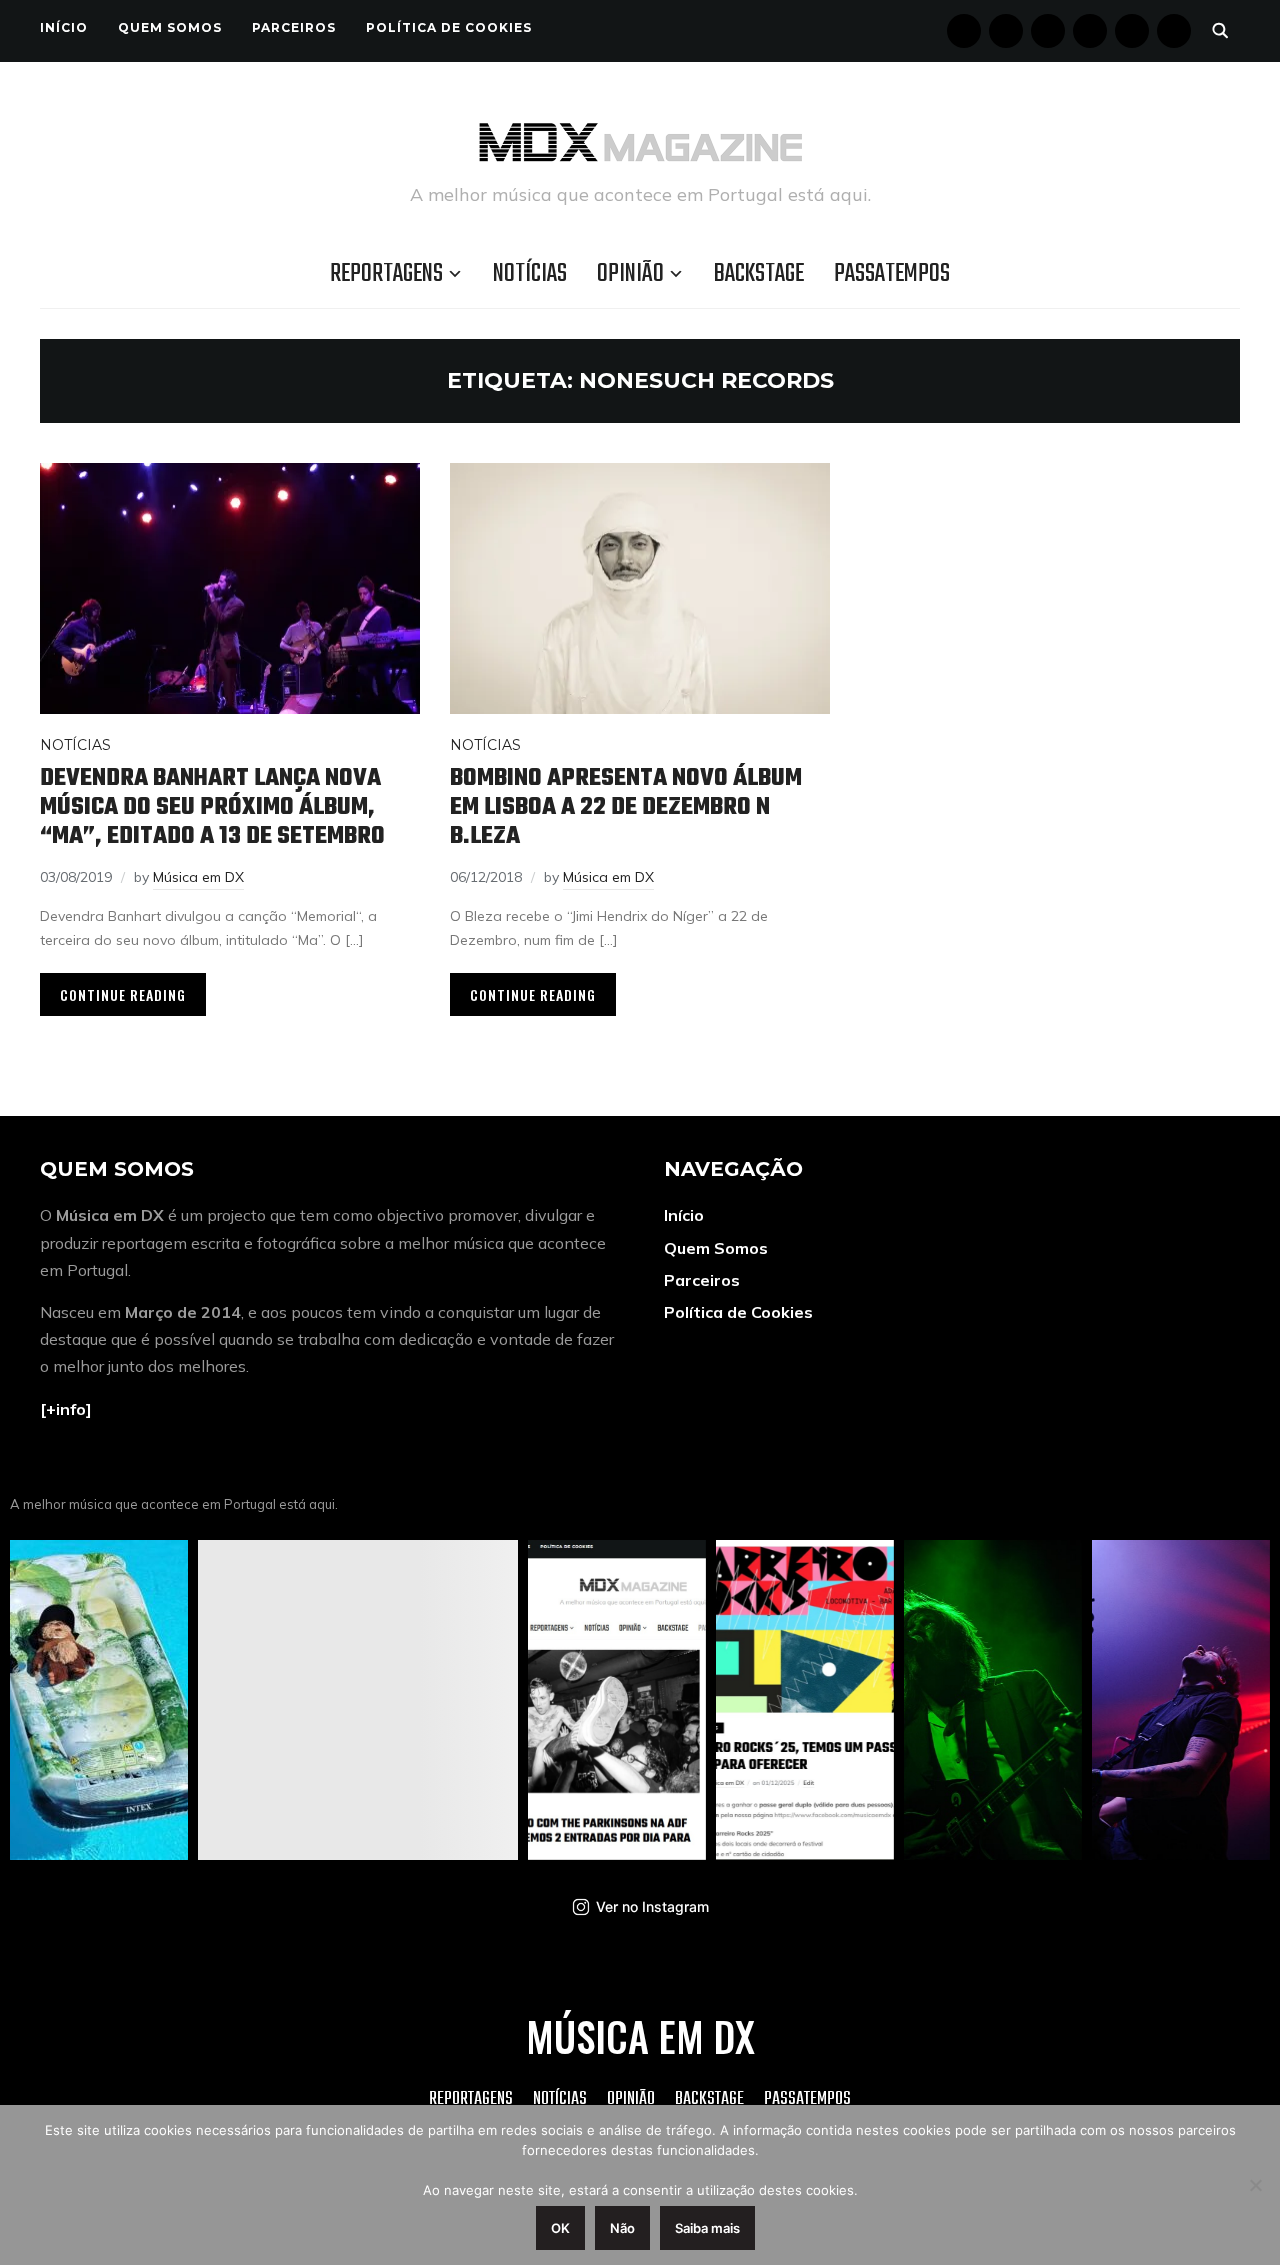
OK (560, 2228)
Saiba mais (707, 2228)
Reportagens (386, 274)
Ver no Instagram (652, 1906)
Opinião (630, 274)
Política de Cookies (449, 27)
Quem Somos (170, 27)
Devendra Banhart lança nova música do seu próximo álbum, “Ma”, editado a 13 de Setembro (212, 807)
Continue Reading (123, 994)
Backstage (759, 274)
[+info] (66, 1409)
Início (64, 27)
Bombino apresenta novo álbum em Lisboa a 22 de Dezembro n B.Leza (626, 807)
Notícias (530, 274)
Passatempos (892, 274)
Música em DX (198, 877)
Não (622, 2228)
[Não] (1255, 2185)
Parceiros (294, 27)
